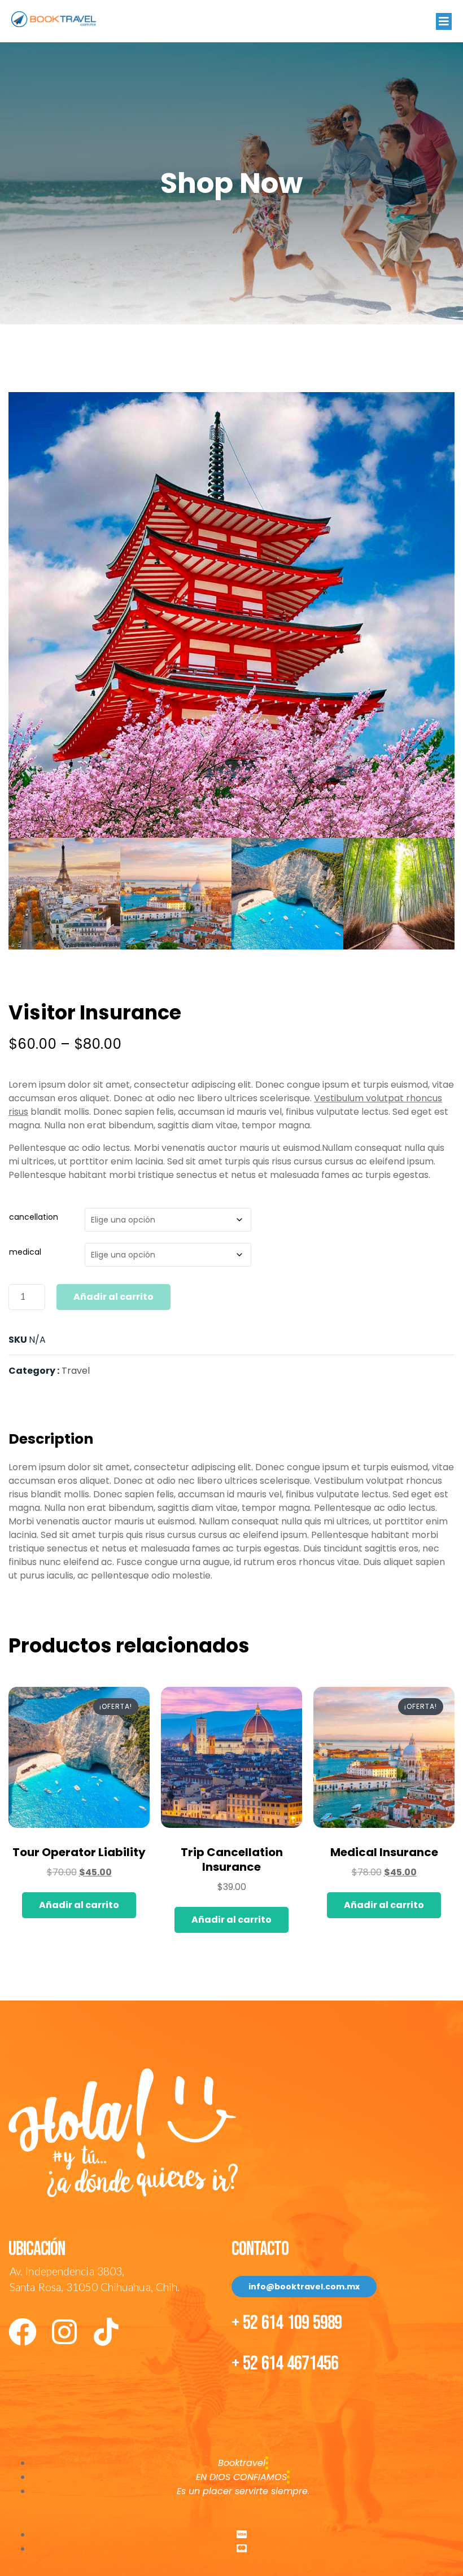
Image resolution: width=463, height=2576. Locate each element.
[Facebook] (23, 2332)
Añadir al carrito (113, 1297)
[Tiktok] (106, 2332)
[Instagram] (64, 2332)
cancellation (34, 1217)
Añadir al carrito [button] (79, 1905)
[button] (444, 21)
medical (25, 1252)
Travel (76, 1371)
